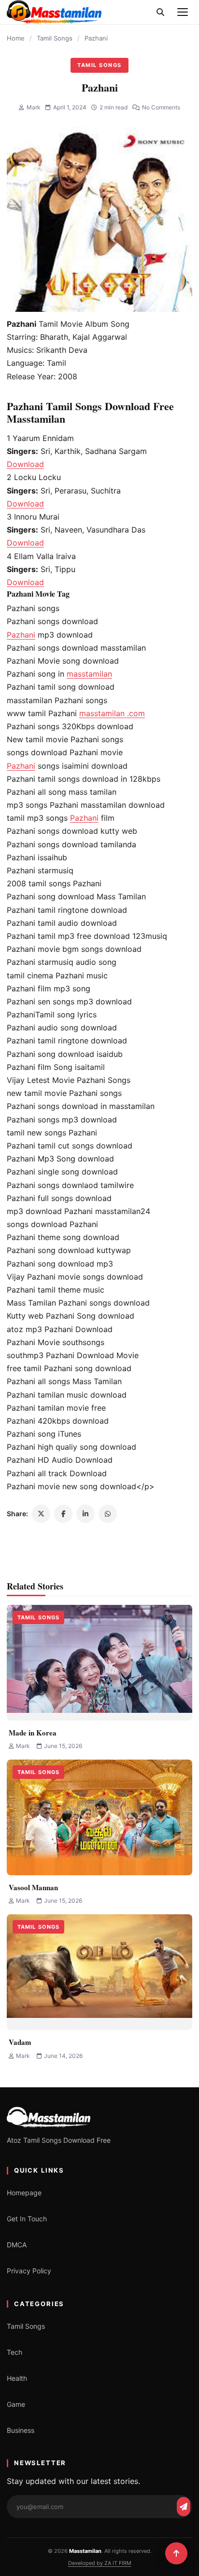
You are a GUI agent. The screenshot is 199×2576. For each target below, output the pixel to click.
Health (17, 2378)
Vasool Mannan (33, 1887)
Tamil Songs (55, 38)
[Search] (160, 12)
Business (21, 2430)
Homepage (24, 2193)
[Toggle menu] (183, 12)
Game (16, 2404)
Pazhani (21, 635)
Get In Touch (27, 2219)
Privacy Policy (29, 2271)
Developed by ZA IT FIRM (100, 2563)
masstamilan (89, 674)
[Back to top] (176, 2553)
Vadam (20, 2042)
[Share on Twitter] (41, 1514)
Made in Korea (33, 1733)
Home (16, 38)
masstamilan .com (112, 713)
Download (25, 464)
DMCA (17, 2245)
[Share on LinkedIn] (85, 1514)
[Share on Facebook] (63, 1514)
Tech (14, 2352)
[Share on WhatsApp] (108, 1514)
